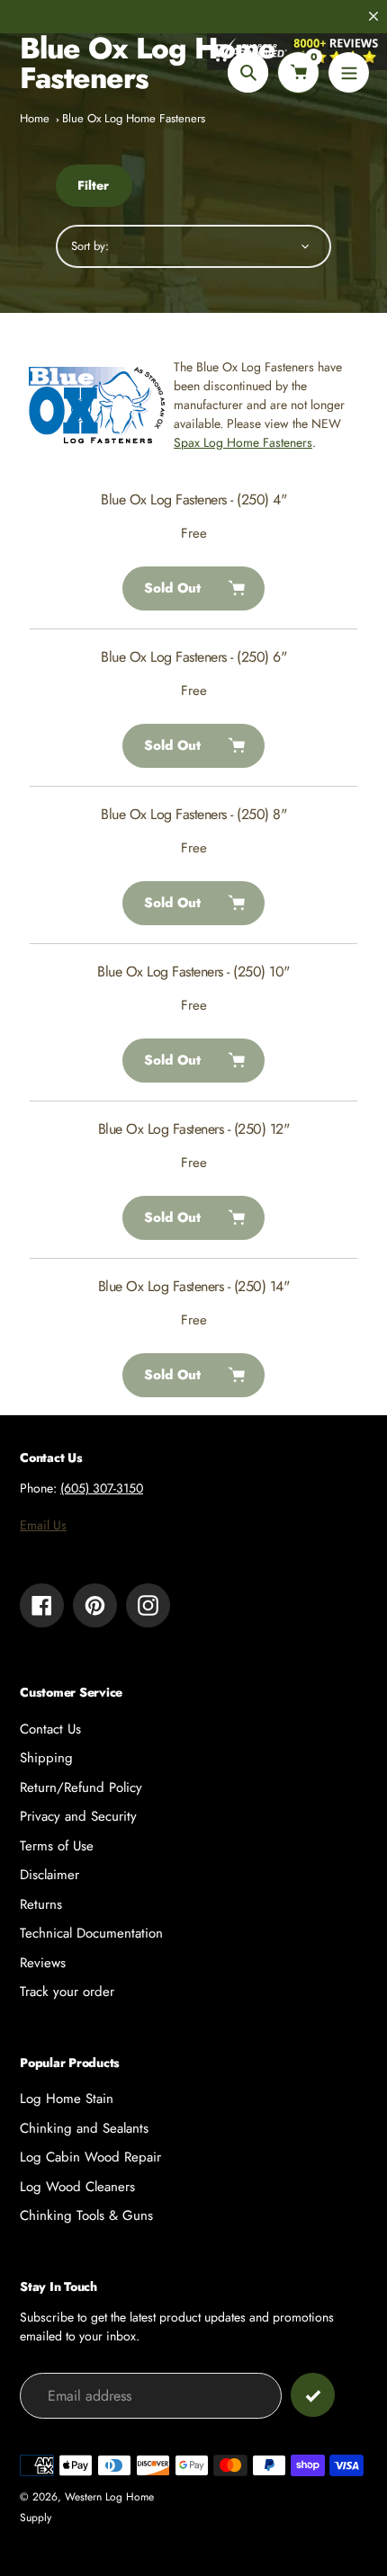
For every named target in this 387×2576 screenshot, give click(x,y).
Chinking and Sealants (84, 2128)
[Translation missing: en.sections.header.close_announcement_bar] (373, 16)
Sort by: (90, 246)
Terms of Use (57, 1846)
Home (35, 118)
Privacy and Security (78, 1816)
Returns (41, 1904)
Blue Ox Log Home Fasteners (134, 118)
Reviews (43, 1963)
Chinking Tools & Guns (86, 2215)
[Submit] (313, 2395)
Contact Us (50, 1729)
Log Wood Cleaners (77, 2187)
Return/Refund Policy (81, 1787)
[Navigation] (349, 72)
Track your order (67, 1992)
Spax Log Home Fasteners (243, 442)
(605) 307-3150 (102, 1488)
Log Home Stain (67, 2099)
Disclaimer (49, 1875)
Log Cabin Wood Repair (90, 2157)
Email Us (43, 1525)
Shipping (46, 1758)
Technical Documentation (91, 1933)
